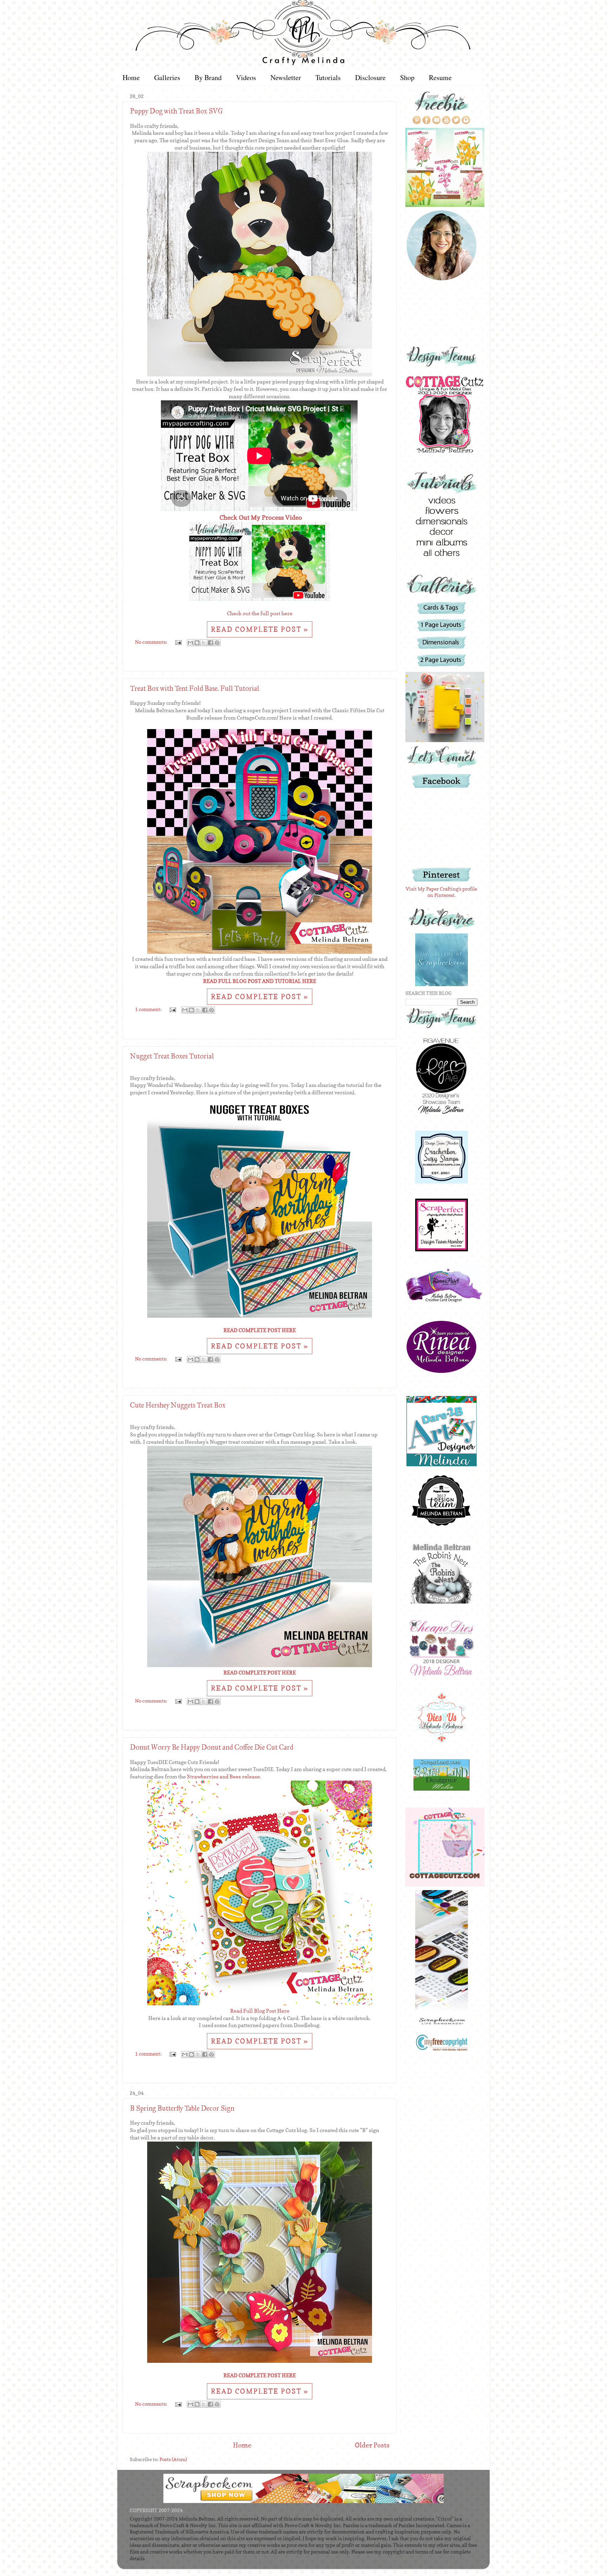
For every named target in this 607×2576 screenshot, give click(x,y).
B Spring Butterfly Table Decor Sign (182, 2108)
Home (131, 77)
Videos (246, 77)
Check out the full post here (260, 614)
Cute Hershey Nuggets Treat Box (178, 1405)
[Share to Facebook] (210, 643)
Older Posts (372, 2445)
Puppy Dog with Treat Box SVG (177, 111)
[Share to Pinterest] (217, 643)
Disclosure (370, 77)
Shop (407, 77)
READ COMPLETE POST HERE (260, 1330)
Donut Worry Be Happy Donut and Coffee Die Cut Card (212, 1747)
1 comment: (149, 1009)
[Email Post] (178, 642)
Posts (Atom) (173, 2459)
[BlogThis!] (197, 643)
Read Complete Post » (260, 629)
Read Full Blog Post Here (260, 2011)
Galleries (167, 77)
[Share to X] (204, 643)
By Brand (208, 77)
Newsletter (286, 77)
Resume (440, 77)
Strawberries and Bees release (223, 1777)
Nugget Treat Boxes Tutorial (172, 1056)
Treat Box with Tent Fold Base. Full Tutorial (195, 688)
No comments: (152, 642)
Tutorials (328, 77)
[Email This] (190, 643)
